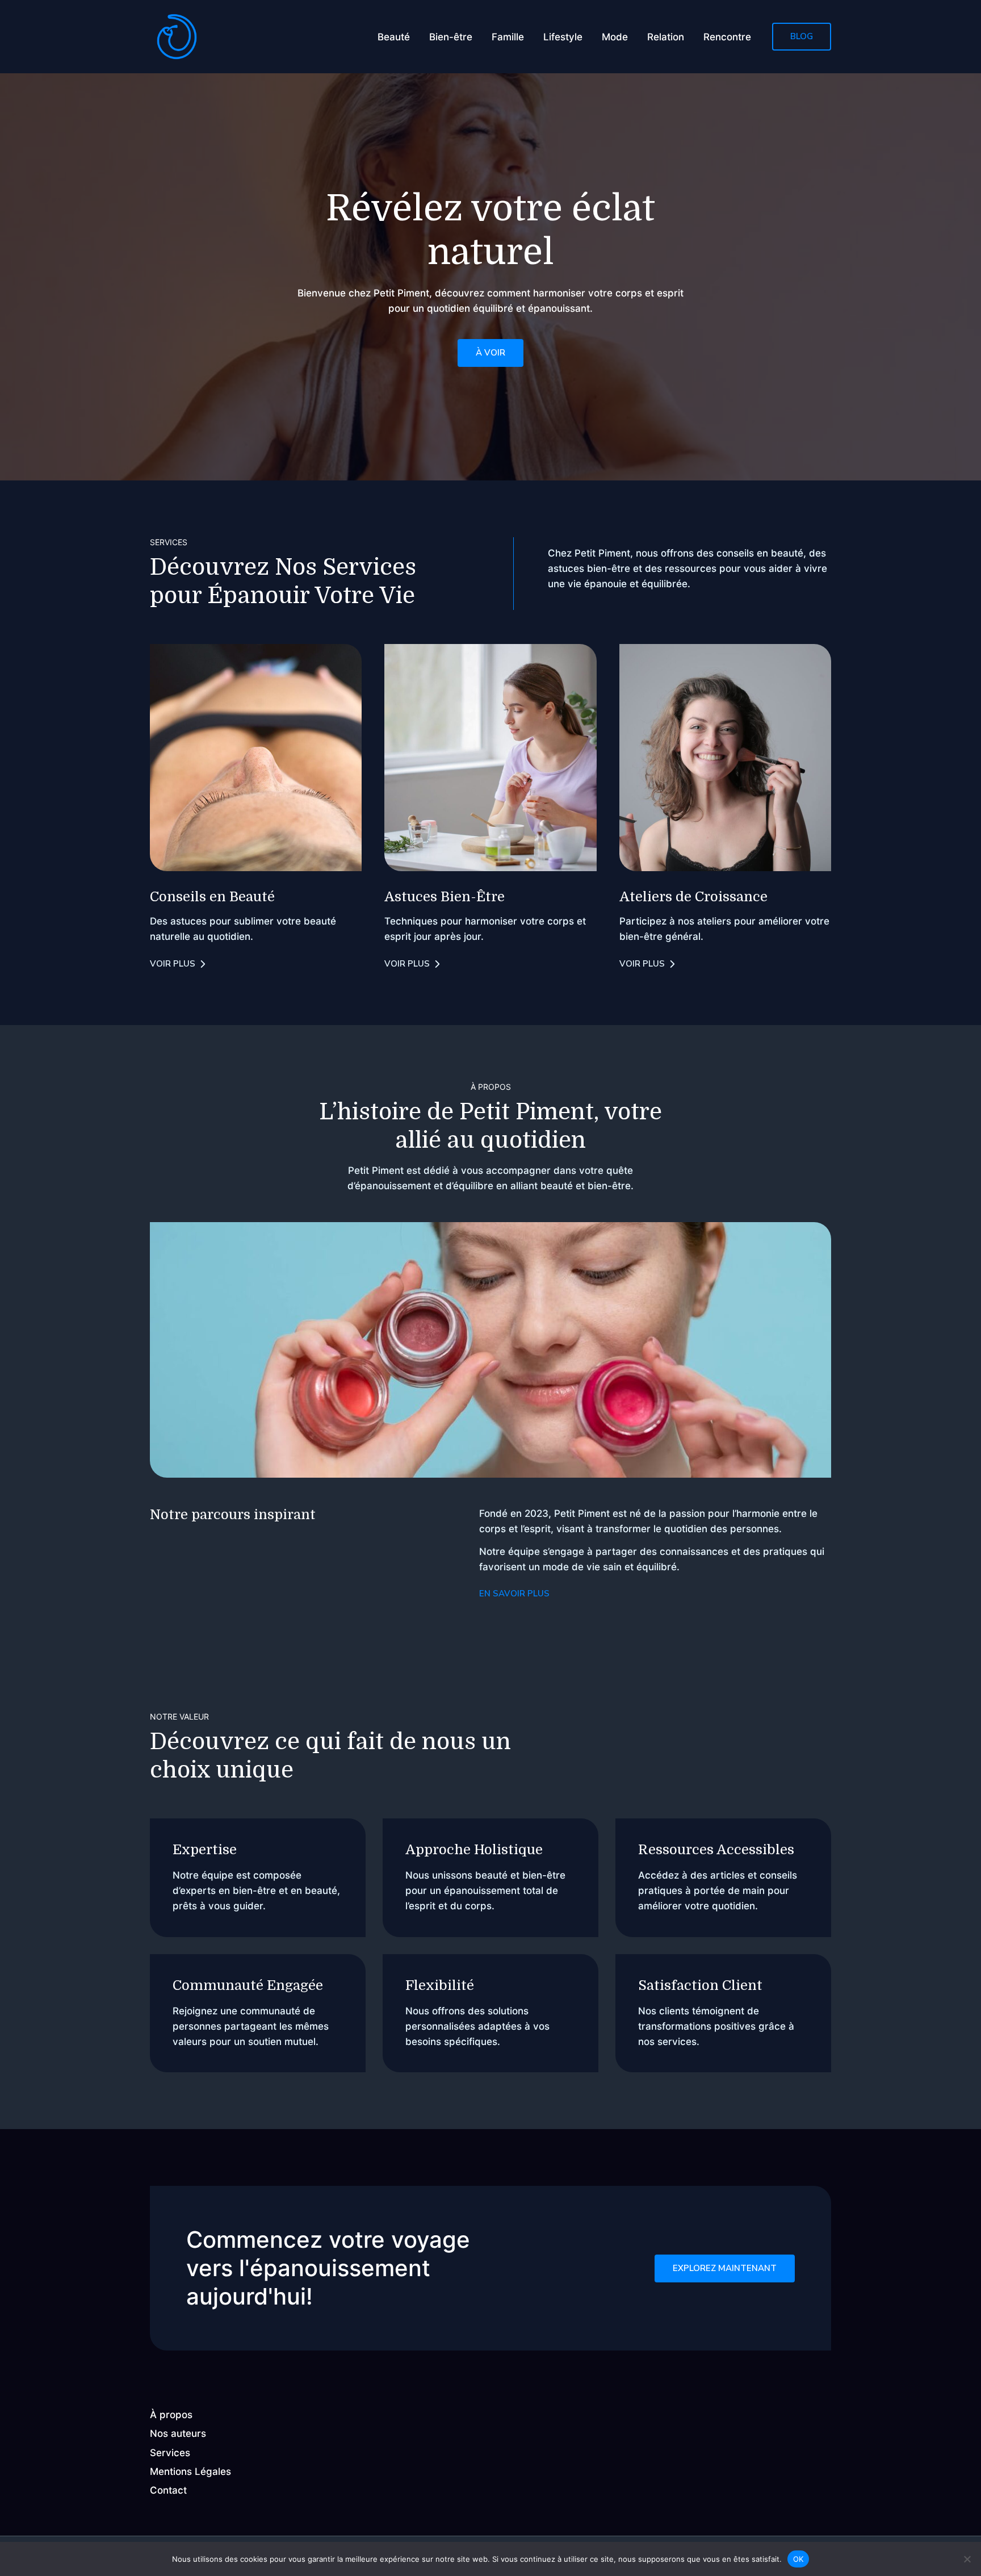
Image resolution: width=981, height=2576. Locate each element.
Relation (666, 37)
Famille (508, 37)
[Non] (967, 2559)
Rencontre (727, 37)
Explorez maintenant (725, 2268)
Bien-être (451, 37)
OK (798, 2558)
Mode (615, 37)
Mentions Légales (190, 2472)
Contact (168, 2490)
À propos (171, 2415)
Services (170, 2453)
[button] (802, 37)
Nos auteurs (178, 2433)
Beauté (394, 37)
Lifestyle (563, 37)
